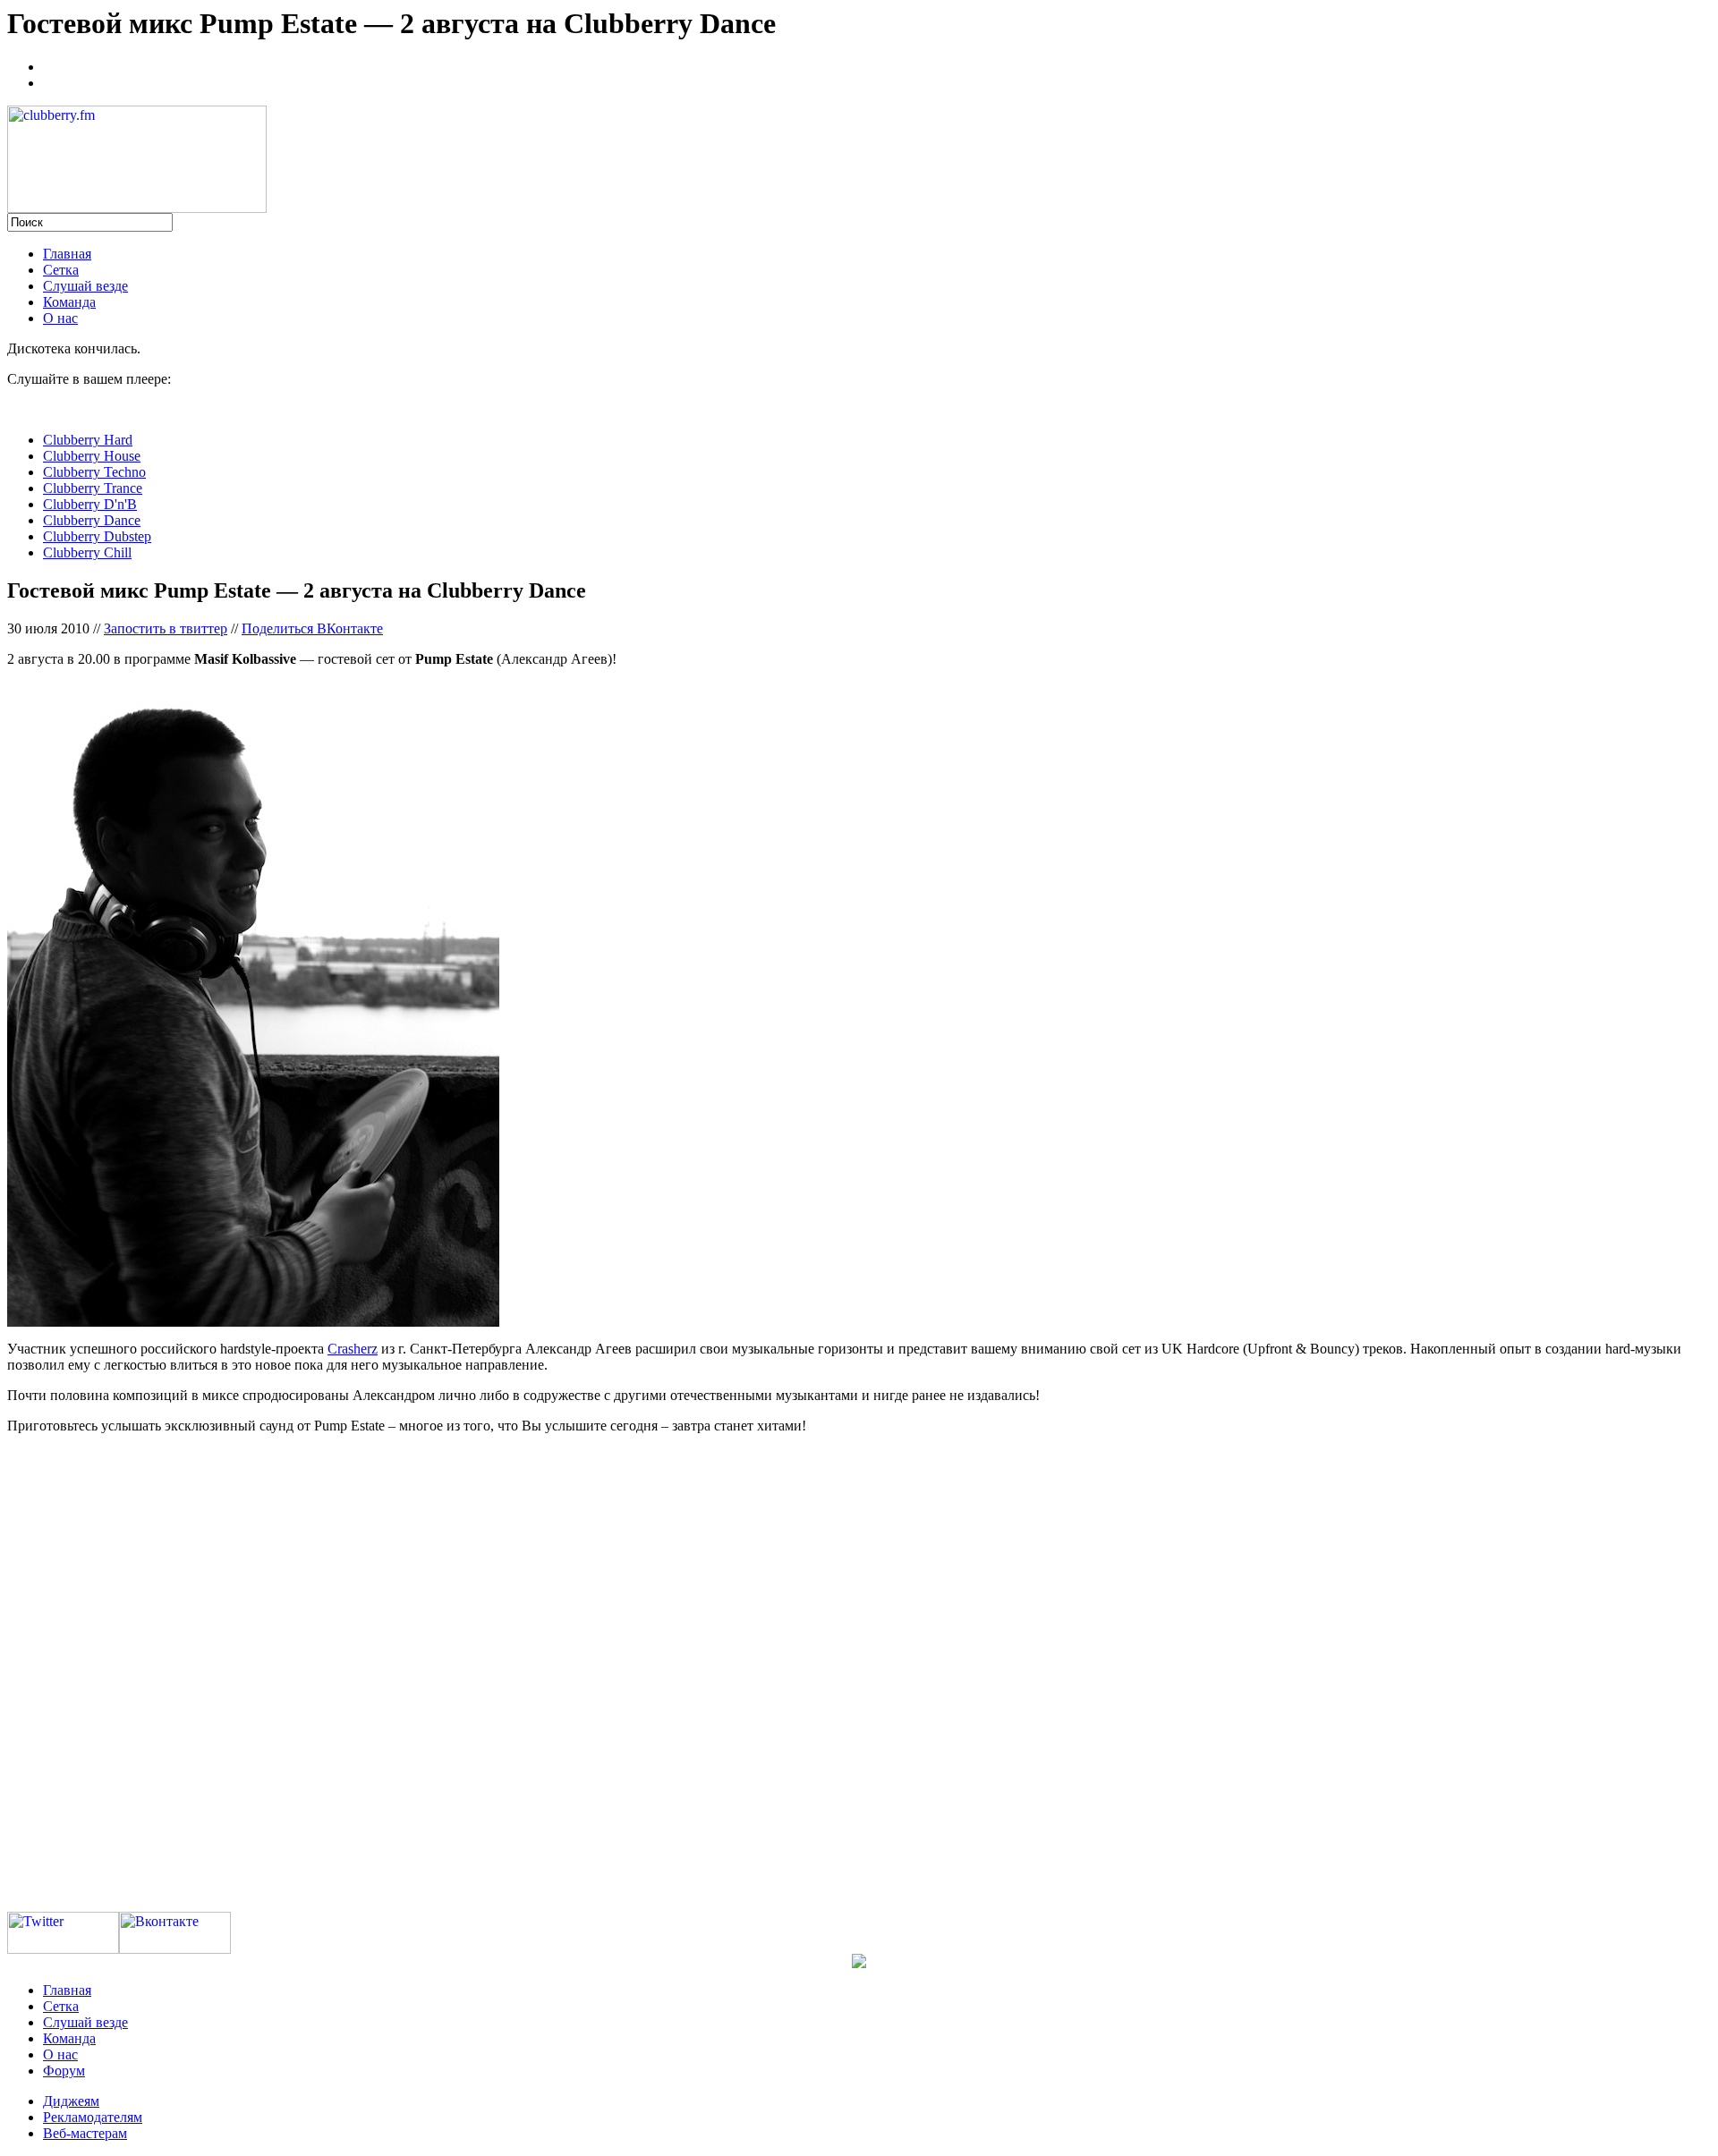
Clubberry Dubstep (97, 536)
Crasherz (353, 1349)
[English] (51, 81)
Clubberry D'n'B (90, 504)
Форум (64, 2071)
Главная (67, 254)
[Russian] (51, 64)
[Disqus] (859, 1672)
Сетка (61, 270)
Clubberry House (92, 456)
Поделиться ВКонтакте (312, 628)
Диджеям (71, 2101)
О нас (60, 318)
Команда (69, 302)
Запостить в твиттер (166, 628)
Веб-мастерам (85, 2133)
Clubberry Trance (93, 488)
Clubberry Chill (87, 552)
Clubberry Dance (92, 520)
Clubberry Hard (88, 440)
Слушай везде (85, 286)
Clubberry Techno (94, 472)
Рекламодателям (93, 2117)
